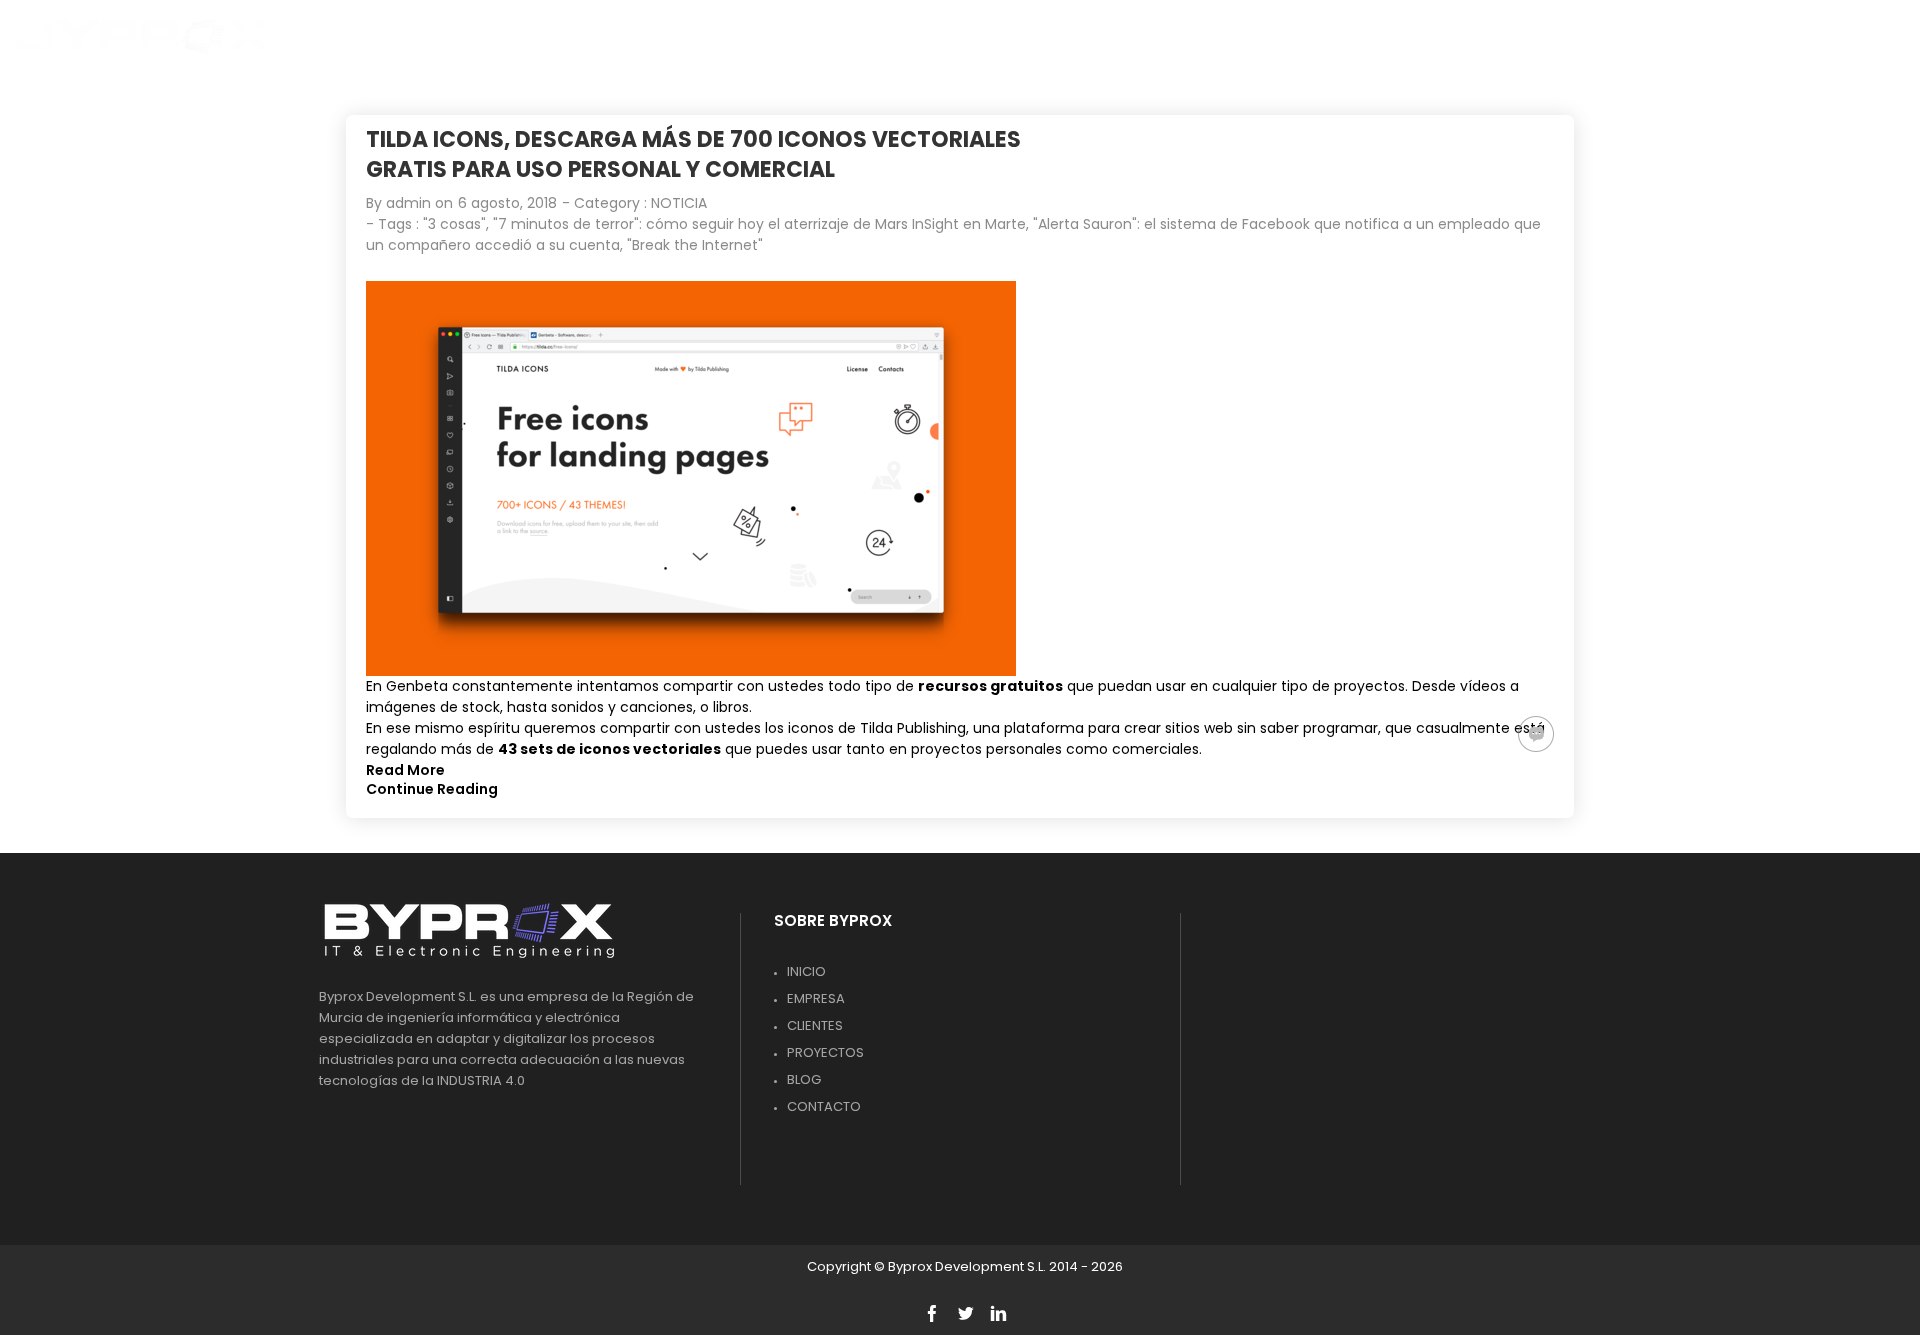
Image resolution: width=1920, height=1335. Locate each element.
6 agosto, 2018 (507, 203)
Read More (405, 770)
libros (731, 707)
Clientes (815, 1025)
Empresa (816, 998)
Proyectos (825, 1052)
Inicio (806, 971)
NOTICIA (679, 203)
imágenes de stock (433, 707)
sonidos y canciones (622, 707)
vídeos (1483, 686)
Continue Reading (432, 789)
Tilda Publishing (913, 728)
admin (408, 203)
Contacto (824, 1106)
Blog (804, 1079)
